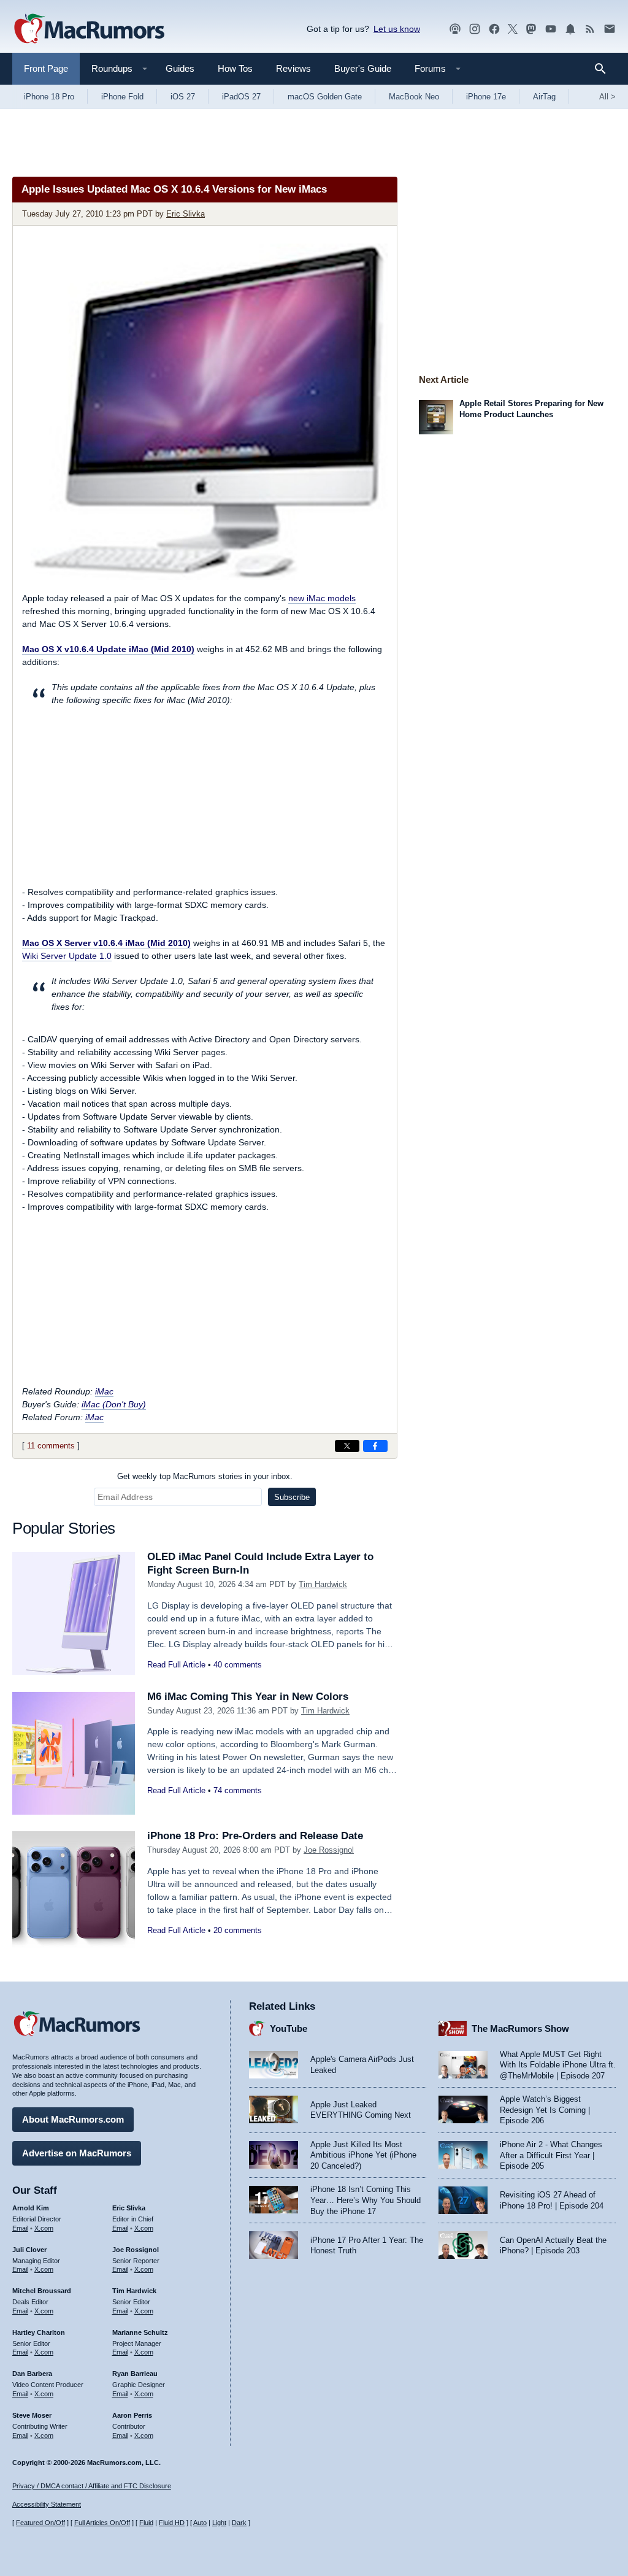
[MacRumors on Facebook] (494, 29)
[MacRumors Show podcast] (455, 29)
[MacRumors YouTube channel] (551, 29)
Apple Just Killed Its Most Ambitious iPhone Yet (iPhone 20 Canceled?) (363, 2155)
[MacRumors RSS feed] (590, 29)
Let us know (397, 29)
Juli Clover (29, 2250)
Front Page (46, 68)
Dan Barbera (32, 2374)
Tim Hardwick (323, 1584)
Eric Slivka (186, 214)
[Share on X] (347, 1446)
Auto (200, 2523)
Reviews (293, 68)
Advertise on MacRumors (77, 2153)
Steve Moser (32, 2415)
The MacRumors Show (520, 2028)
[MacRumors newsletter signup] (610, 29)
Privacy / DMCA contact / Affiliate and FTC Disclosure (92, 2486)
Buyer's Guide (363, 68)
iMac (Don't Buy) (114, 1404)
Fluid (146, 2523)
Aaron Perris (132, 2415)
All (607, 97)
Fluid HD (172, 2523)
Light (219, 2523)
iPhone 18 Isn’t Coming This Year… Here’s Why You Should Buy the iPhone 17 (366, 2200)
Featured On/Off (40, 2523)
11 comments (51, 1446)
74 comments (238, 1790)
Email (20, 2228)
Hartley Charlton (39, 2332)
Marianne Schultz (140, 2332)
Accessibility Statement (47, 2504)
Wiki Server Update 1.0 (67, 956)
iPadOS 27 (241, 97)
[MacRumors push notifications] (570, 29)
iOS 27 (183, 97)
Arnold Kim (31, 2208)
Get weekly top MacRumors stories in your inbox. (205, 1476)
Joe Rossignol (329, 1850)
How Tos (235, 68)
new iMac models (322, 598)
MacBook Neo (414, 97)
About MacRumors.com (73, 2119)
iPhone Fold (122, 97)
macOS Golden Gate (325, 97)
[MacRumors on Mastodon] (531, 29)
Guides (180, 68)
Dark (239, 2523)
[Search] (604, 69)
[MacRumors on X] (513, 29)
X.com (44, 2228)
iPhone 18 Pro (49, 97)
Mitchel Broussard (42, 2291)
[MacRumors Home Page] (89, 29)
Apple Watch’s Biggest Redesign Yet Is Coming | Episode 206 (545, 2110)
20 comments (238, 1930)
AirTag (544, 97)
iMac (104, 1391)
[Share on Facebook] (375, 1446)
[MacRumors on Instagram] (475, 29)
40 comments (238, 1665)
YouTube (289, 2028)
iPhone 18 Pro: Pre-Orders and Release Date (255, 1836)
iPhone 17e (486, 97)
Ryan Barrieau (135, 2374)
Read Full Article (176, 1665)
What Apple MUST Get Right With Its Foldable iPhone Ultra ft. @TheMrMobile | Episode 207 (558, 2065)
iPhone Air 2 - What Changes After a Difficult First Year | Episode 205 (551, 2155)
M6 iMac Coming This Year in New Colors (248, 1697)
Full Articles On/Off (102, 2523)
